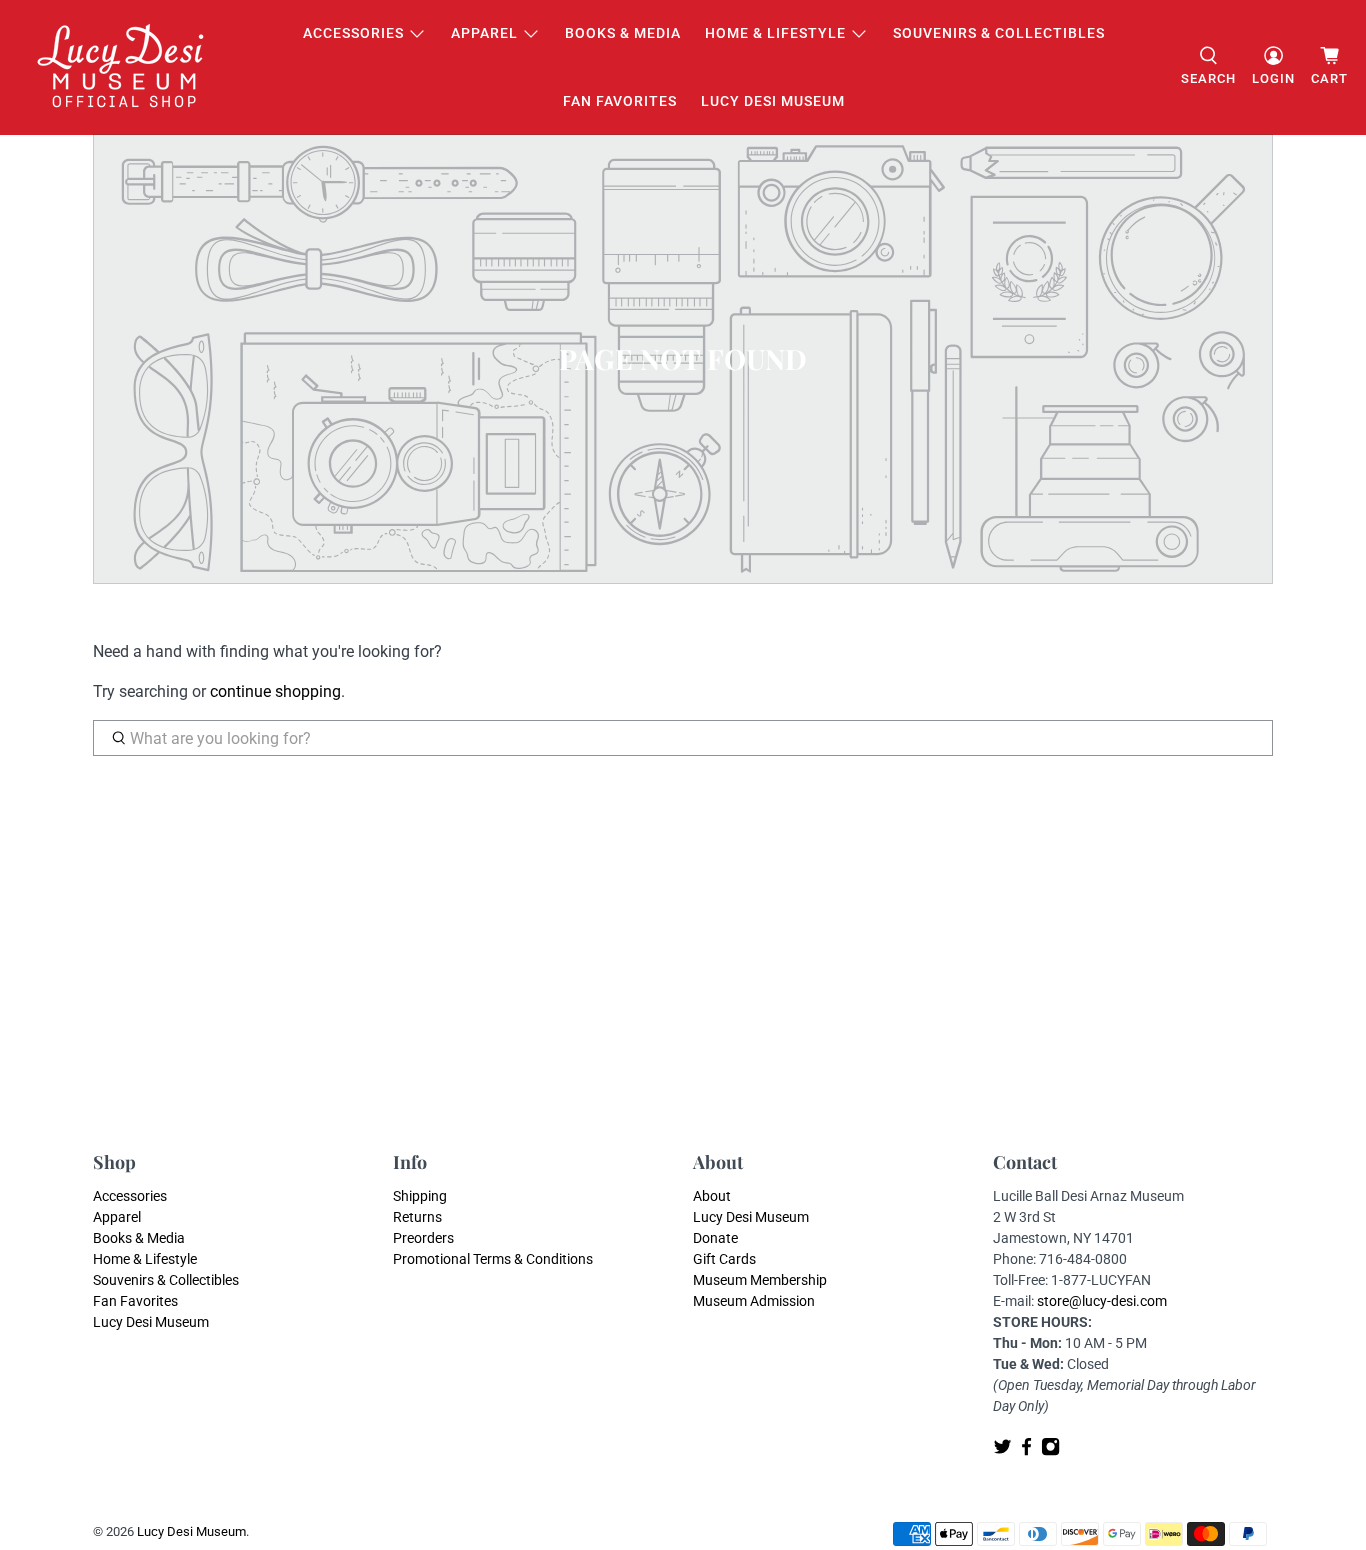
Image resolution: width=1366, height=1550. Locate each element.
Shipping (420, 1196)
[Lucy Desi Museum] (122, 67)
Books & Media (623, 33)
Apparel (484, 33)
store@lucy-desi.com (1102, 1301)
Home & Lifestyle (775, 33)
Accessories (353, 33)
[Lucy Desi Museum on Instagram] (1050, 1451)
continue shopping (275, 691)
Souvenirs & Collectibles (999, 33)
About (712, 1196)
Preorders (423, 1238)
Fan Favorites (620, 101)
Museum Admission (754, 1301)
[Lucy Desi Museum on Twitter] (1002, 1451)
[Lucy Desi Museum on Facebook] (1026, 1451)
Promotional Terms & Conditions (493, 1259)
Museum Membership (760, 1280)
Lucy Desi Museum (773, 101)
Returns (417, 1217)
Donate (715, 1238)
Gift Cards (724, 1259)
